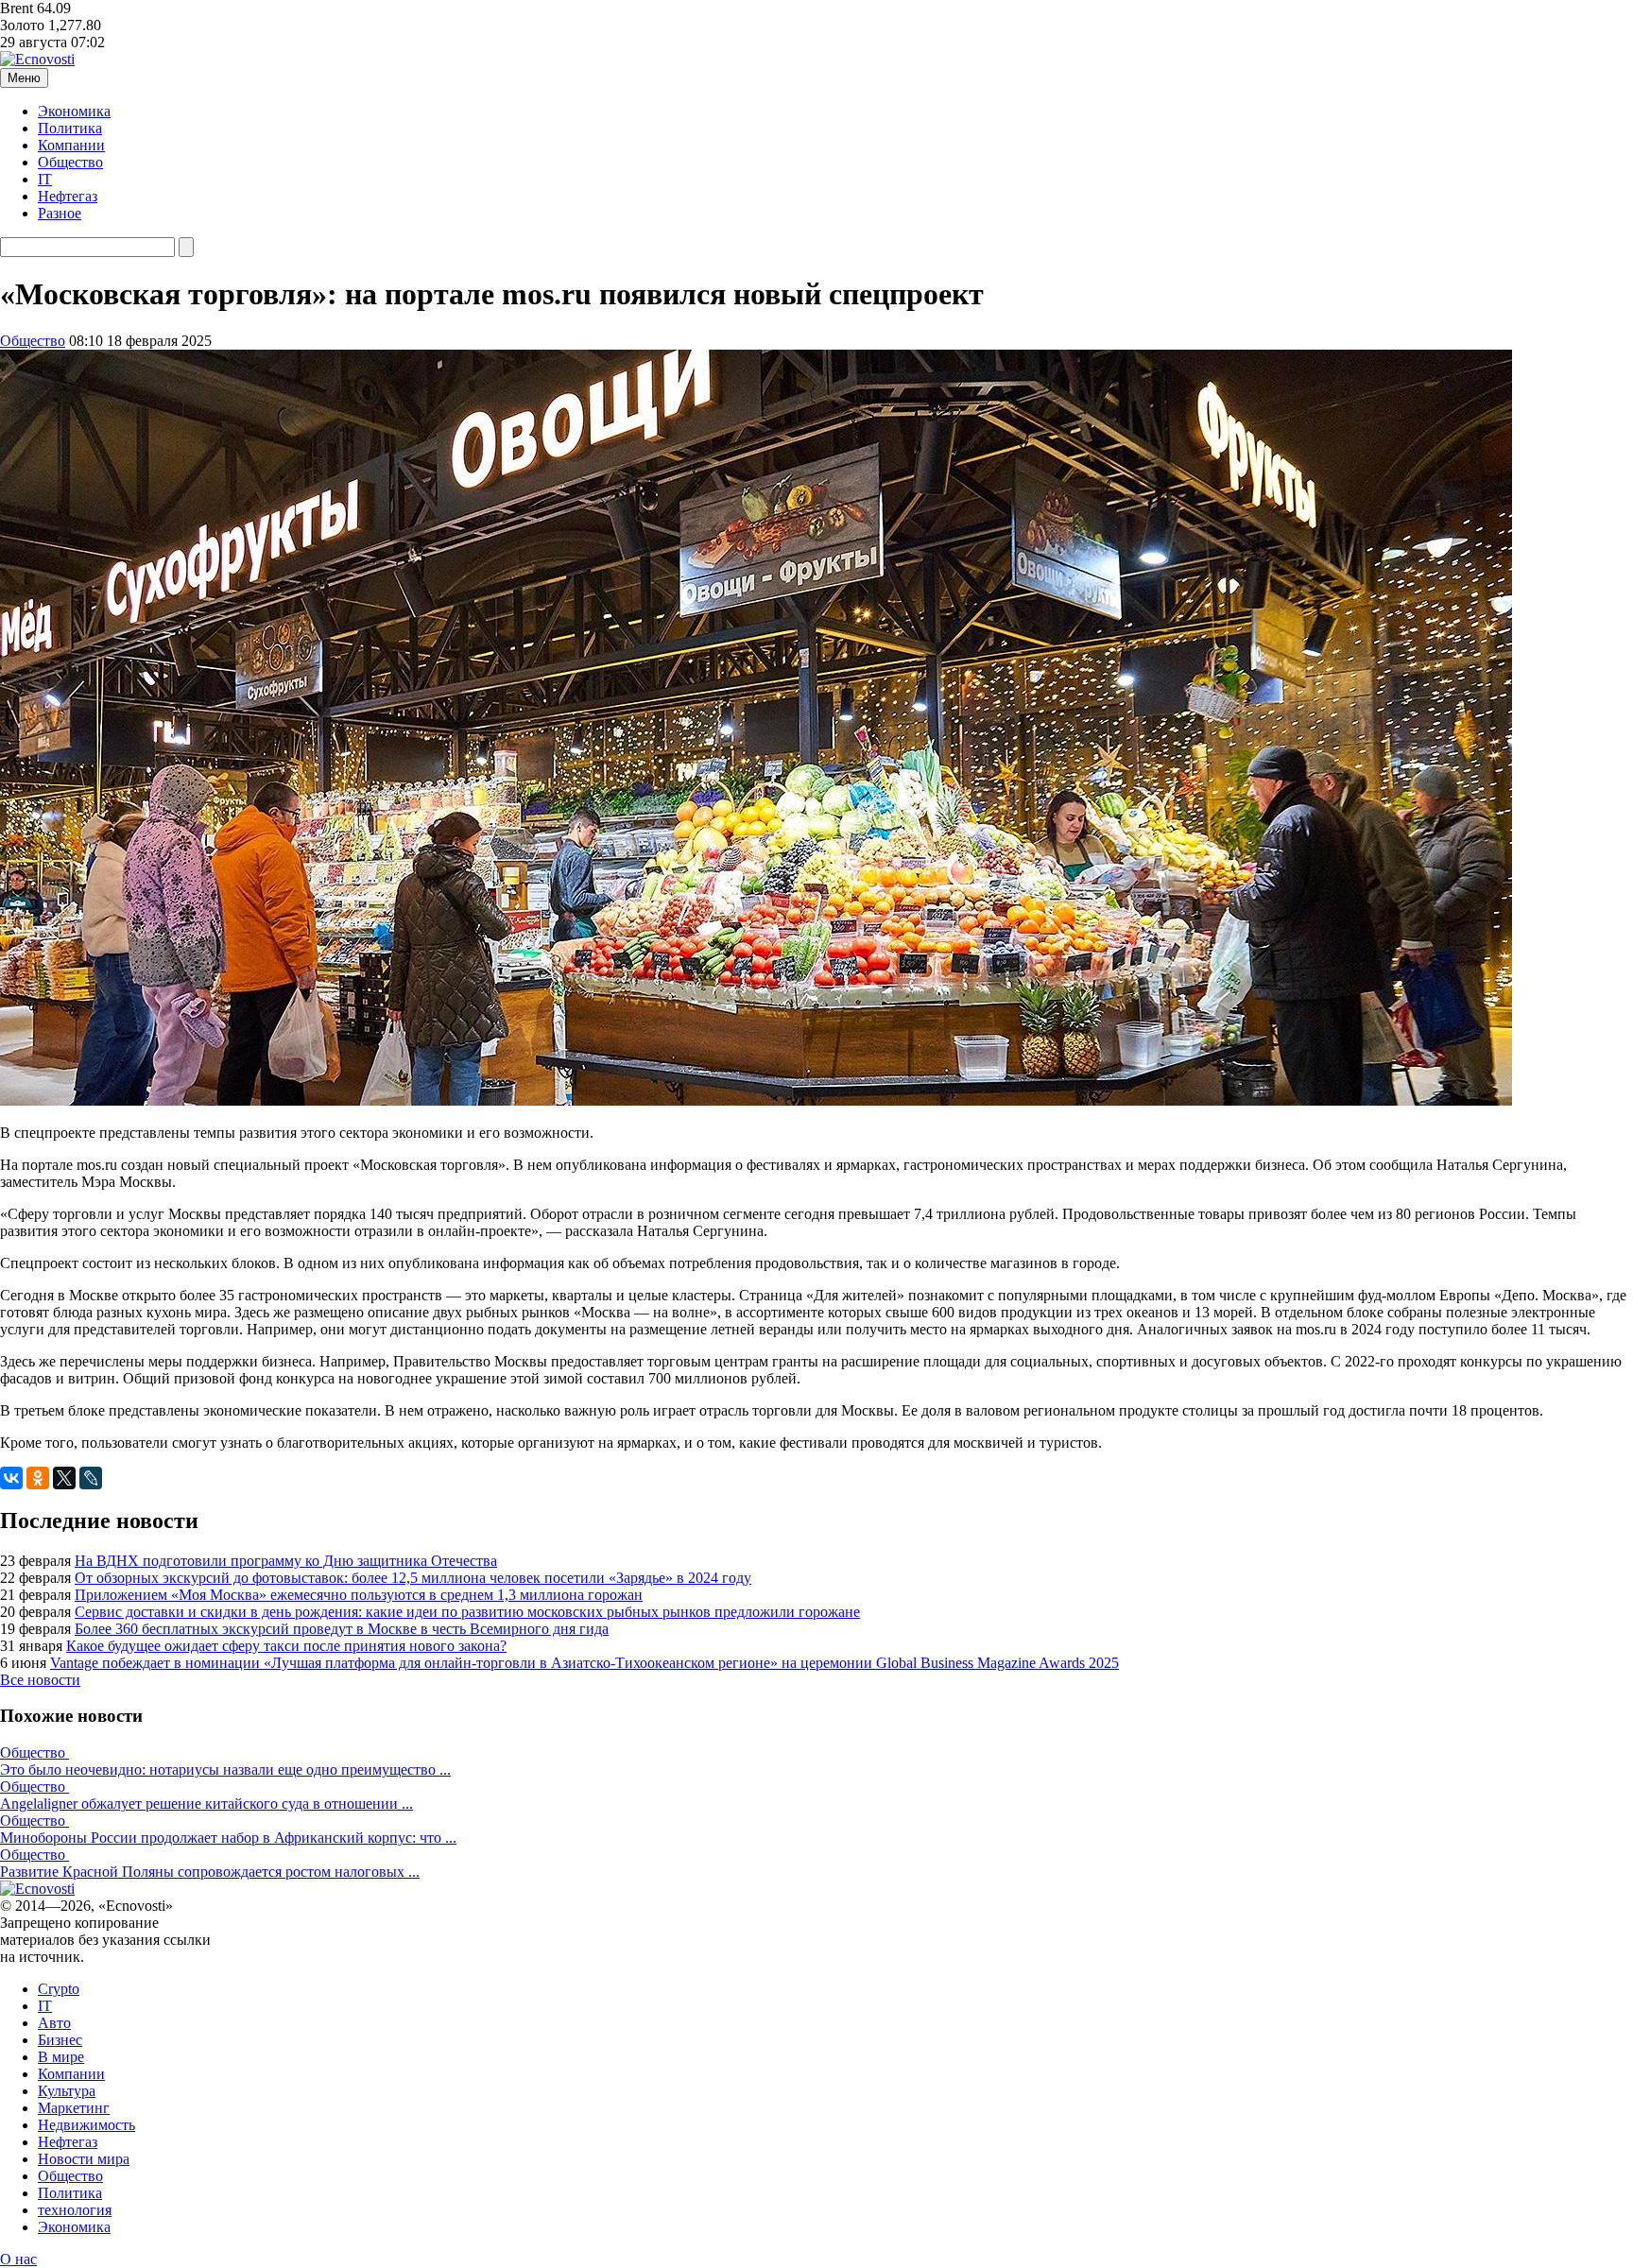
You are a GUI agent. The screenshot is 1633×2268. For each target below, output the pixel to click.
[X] (64, 1478)
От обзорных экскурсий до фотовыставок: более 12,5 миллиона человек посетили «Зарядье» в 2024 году (413, 1578)
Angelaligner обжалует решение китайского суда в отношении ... (206, 1804)
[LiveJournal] (91, 1478)
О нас (18, 2259)
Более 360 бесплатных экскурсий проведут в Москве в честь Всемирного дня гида (342, 1629)
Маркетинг (74, 2108)
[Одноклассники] (38, 1478)
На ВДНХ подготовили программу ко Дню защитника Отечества (286, 1561)
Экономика (74, 111)
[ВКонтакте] (11, 1478)
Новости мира (84, 2159)
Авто (54, 2023)
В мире (61, 2057)
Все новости (40, 1680)
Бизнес (60, 2040)
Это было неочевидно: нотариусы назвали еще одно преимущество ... (225, 1770)
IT (45, 179)
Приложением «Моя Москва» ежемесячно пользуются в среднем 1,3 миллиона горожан (359, 1595)
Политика (70, 128)
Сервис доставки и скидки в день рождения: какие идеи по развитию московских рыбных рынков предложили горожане (467, 1612)
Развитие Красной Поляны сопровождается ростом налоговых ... (210, 1872)
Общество (70, 162)
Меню (24, 78)
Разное (60, 213)
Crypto (59, 1989)
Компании (71, 145)
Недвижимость (86, 2125)
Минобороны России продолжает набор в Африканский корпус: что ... (228, 1838)
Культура (67, 2091)
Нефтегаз (68, 196)
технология (75, 2210)
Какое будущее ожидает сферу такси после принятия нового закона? (286, 1646)
